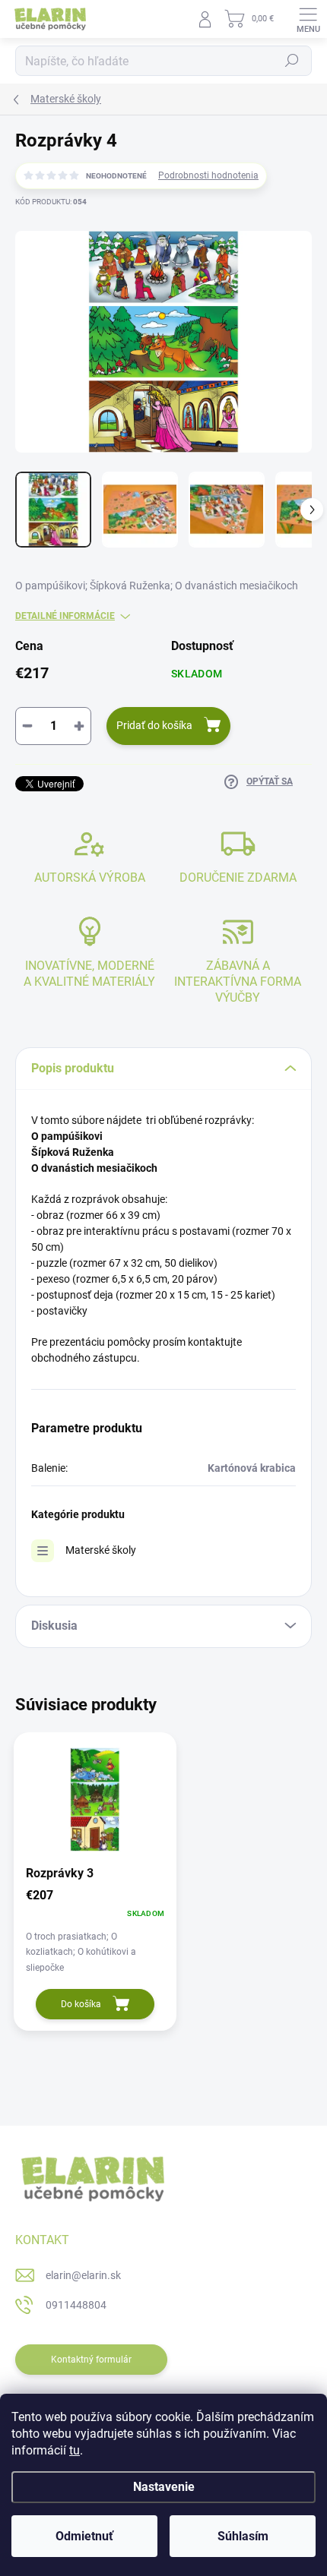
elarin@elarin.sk (83, 2275)
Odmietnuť (84, 2536)
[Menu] (308, 19)
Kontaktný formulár (91, 2360)
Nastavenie (164, 2487)
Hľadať (292, 61)
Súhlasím (243, 2536)
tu (75, 2450)
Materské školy (101, 1550)
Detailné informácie (65, 616)
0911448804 (76, 2305)
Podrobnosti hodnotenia (208, 175)
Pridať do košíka (154, 725)
